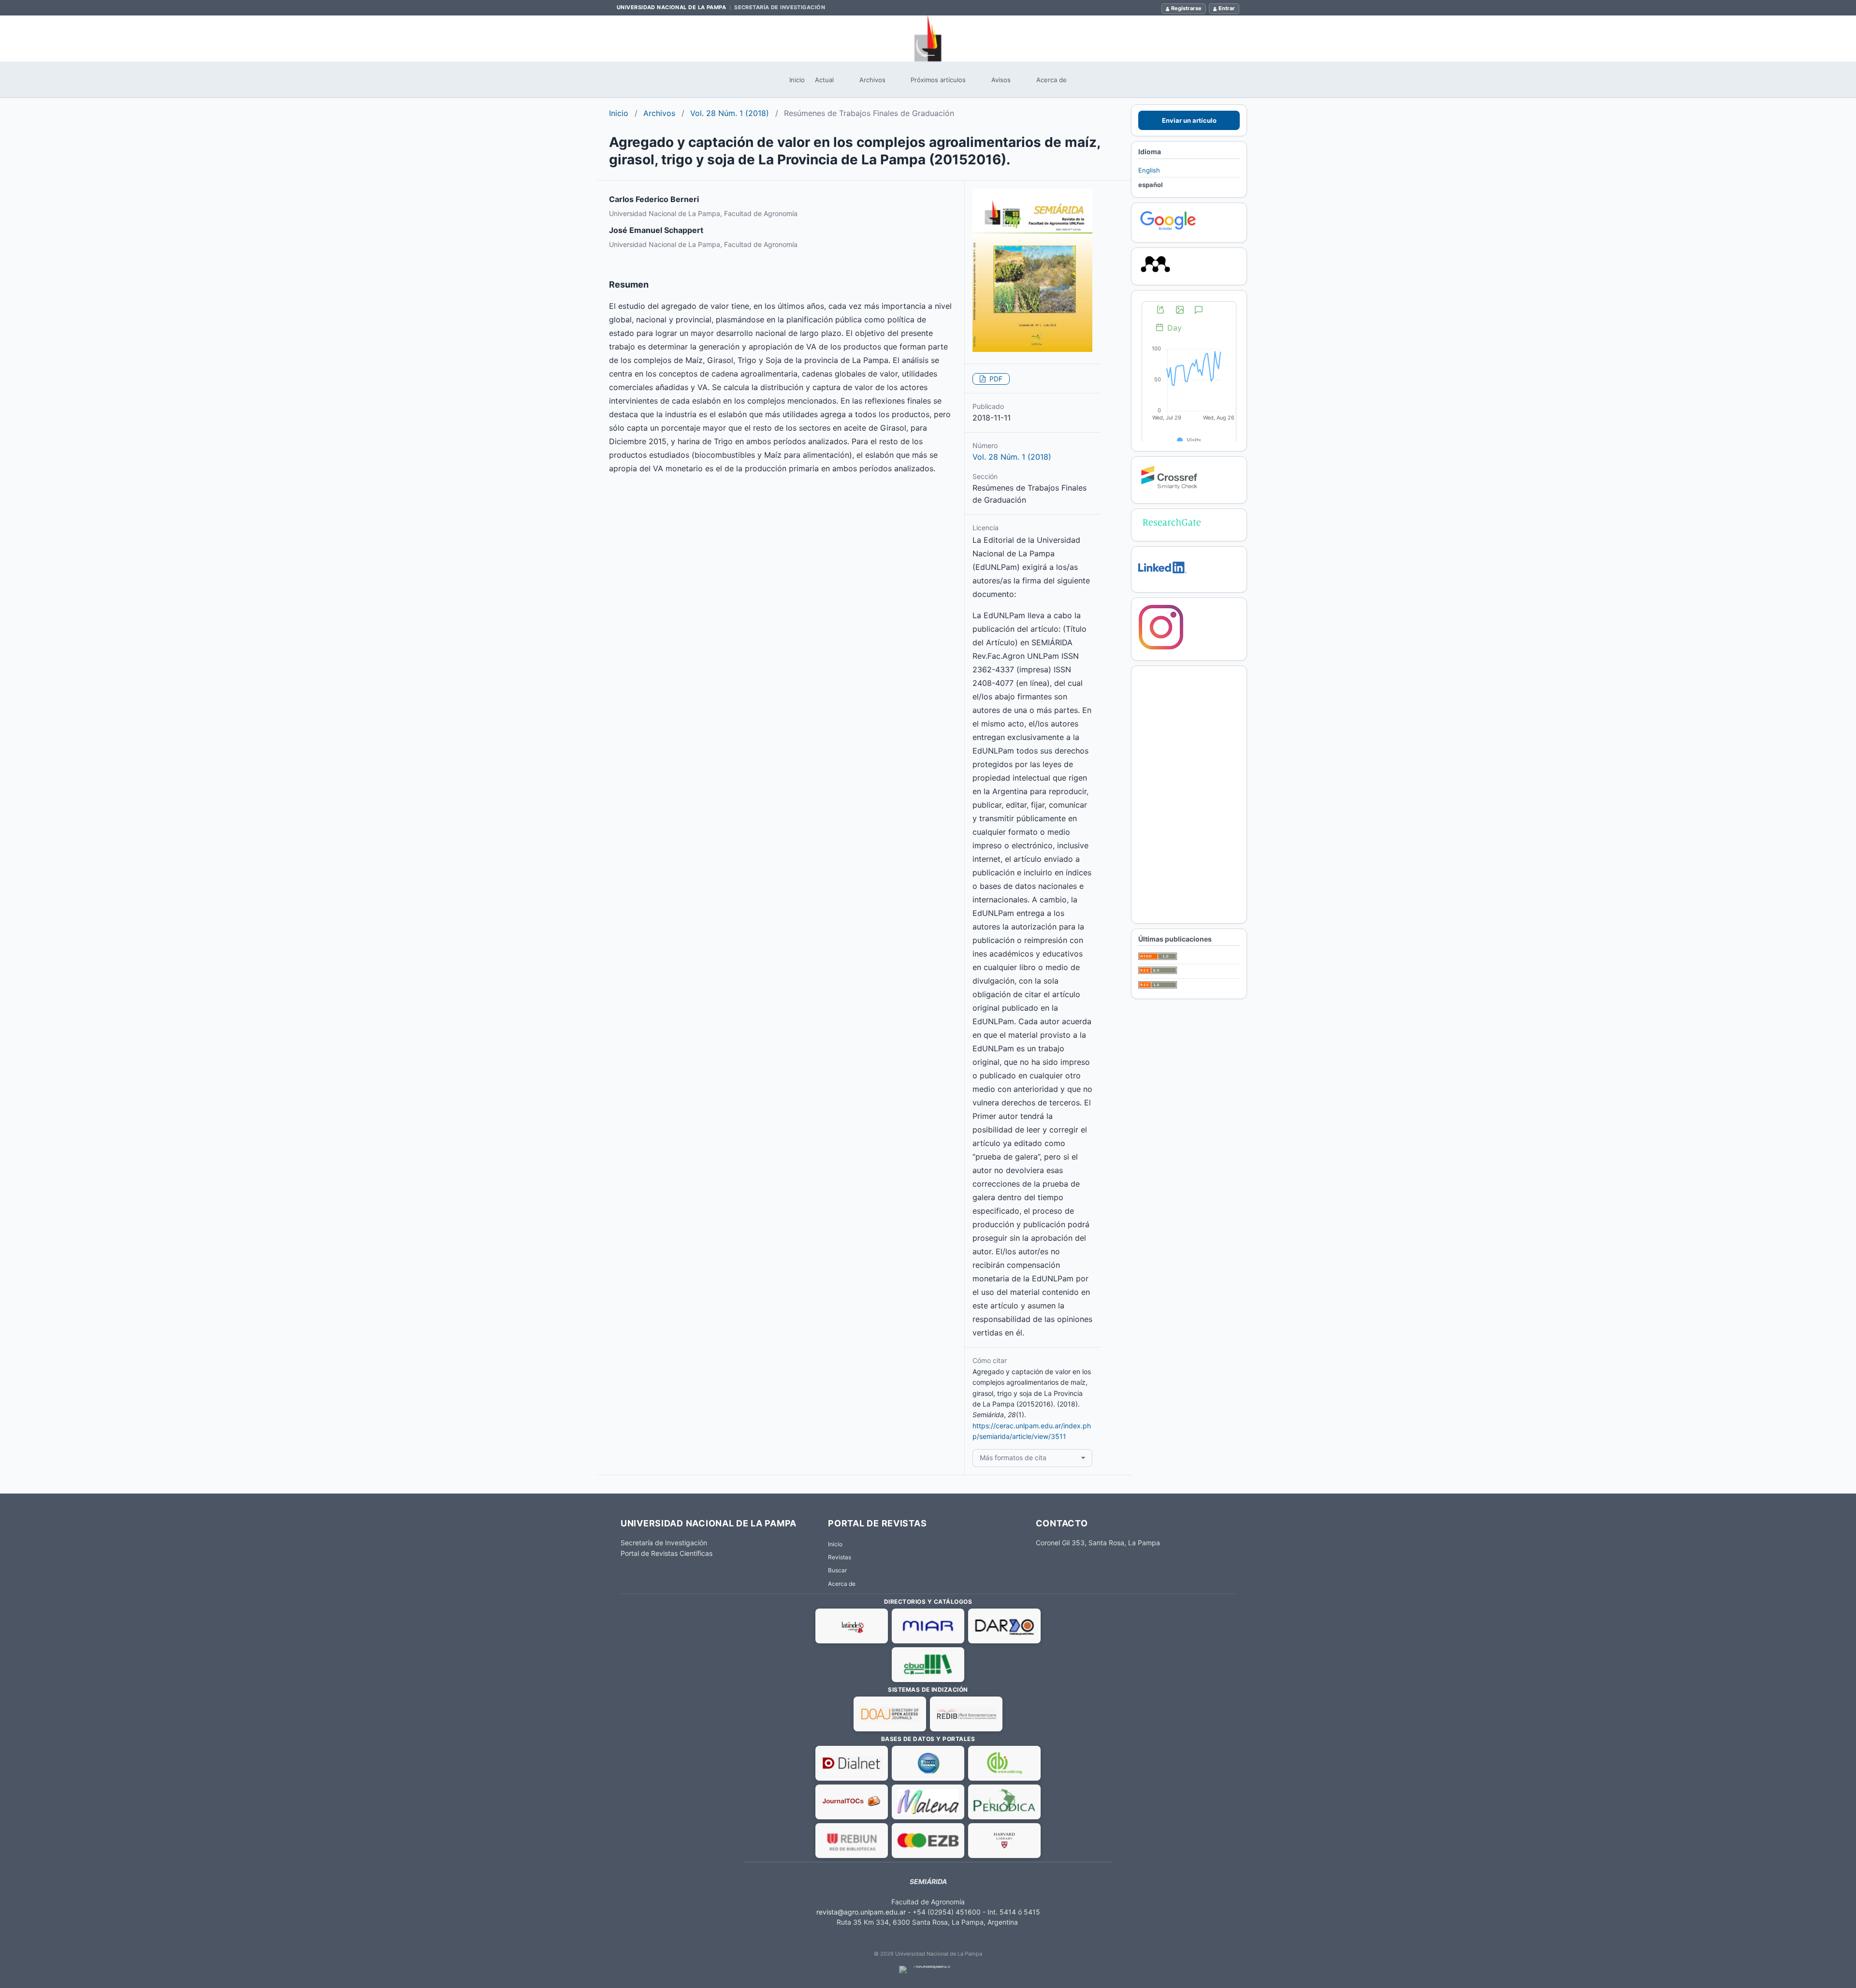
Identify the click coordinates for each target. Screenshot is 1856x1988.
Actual (824, 80)
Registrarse (1186, 8)
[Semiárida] (928, 39)
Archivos (872, 80)
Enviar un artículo (1189, 120)
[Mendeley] (1155, 273)
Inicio (797, 80)
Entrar (1227, 8)
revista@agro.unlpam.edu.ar (861, 1912)
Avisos (1001, 80)
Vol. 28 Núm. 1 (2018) (730, 113)
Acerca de (1051, 80)
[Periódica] (1004, 1802)
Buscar (837, 1570)
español (1151, 185)
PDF (995, 379)
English (1149, 170)
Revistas (840, 1557)
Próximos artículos (938, 80)
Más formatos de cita (1013, 1458)
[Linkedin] (1162, 580)
